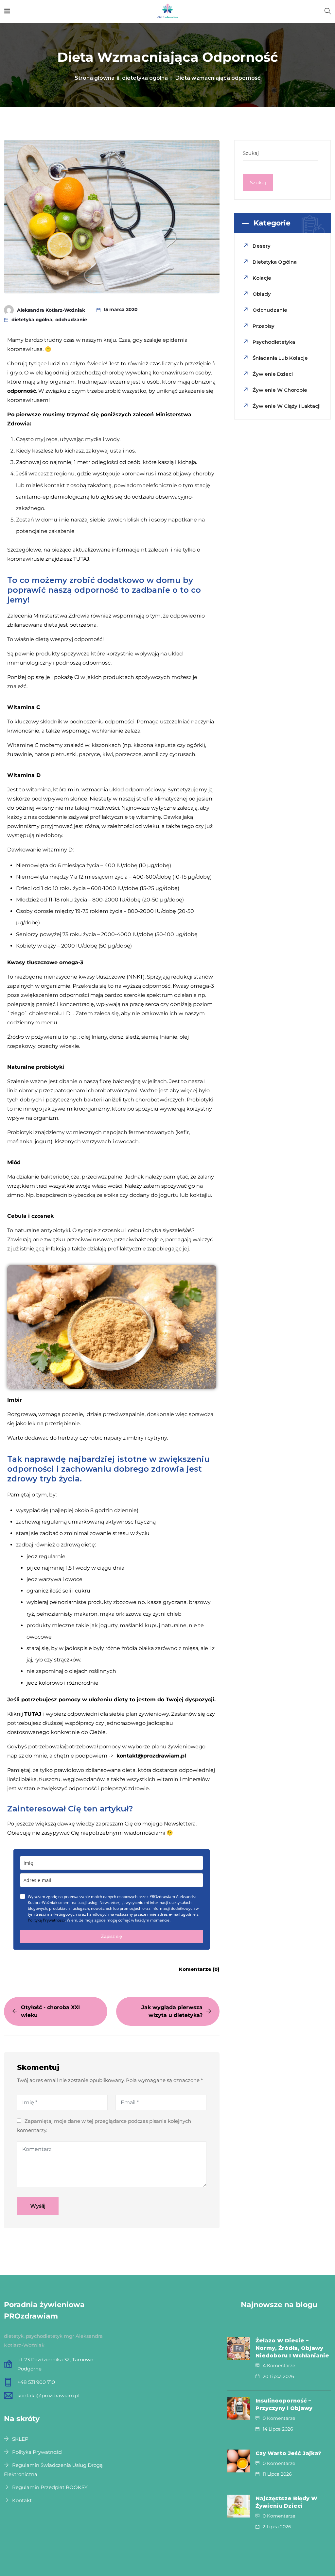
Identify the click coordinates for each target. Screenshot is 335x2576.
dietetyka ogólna (145, 78)
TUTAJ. (82, 559)
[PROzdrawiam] (167, 11)
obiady (262, 294)
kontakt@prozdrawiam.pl (151, 1756)
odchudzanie (71, 320)
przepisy (264, 326)
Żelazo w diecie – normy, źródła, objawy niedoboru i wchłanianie (292, 2348)
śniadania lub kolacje (280, 358)
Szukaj (251, 153)
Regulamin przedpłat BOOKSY (50, 2487)
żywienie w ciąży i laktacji (287, 406)
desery (262, 246)
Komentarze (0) (199, 1969)
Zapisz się (112, 1936)
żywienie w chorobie (280, 390)
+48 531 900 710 (36, 2382)
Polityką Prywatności (46, 1920)
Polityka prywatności (37, 2452)
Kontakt (22, 2500)
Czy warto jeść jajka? (288, 2453)
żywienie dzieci (273, 374)
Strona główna (95, 78)
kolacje (262, 278)
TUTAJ (33, 1714)
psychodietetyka (274, 342)
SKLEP (20, 2439)
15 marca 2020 (121, 309)
